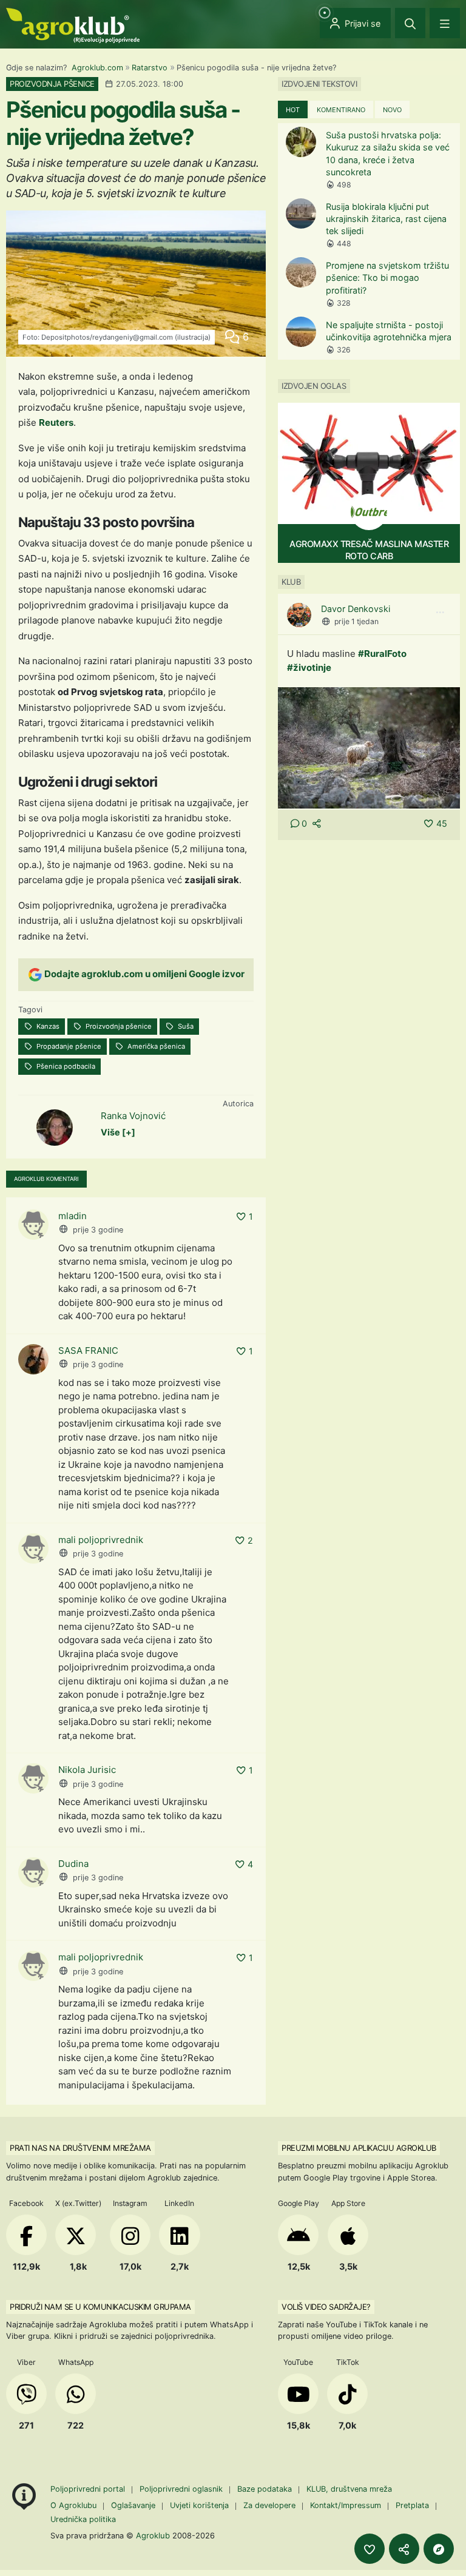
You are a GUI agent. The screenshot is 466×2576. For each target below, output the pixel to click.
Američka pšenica (155, 1046)
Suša (185, 1026)
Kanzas (47, 1026)
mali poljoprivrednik (101, 1540)
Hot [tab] (293, 110)
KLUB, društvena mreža (349, 2489)
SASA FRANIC (88, 1350)
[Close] (410, 23)
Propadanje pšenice (68, 1046)
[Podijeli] (404, 2549)
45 (442, 823)
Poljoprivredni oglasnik (182, 2489)
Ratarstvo (150, 68)
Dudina (73, 1864)
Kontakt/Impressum (346, 2505)
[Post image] (369, 748)
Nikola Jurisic (87, 1770)
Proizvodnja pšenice (118, 1026)
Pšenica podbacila (65, 1066)
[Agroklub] (73, 25)
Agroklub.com (97, 68)
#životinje (309, 668)
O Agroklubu (73, 2505)
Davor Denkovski (356, 609)
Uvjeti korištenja (199, 2505)
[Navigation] (445, 23)
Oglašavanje (133, 2505)
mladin (73, 1216)
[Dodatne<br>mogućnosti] (439, 2549)
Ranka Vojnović (133, 1116)
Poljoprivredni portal (89, 2489)
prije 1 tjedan (356, 621)
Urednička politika (83, 2519)
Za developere (269, 2505)
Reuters (56, 422)
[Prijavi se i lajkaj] (370, 2549)
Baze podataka (266, 2489)
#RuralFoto (382, 654)
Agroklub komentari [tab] (46, 1179)
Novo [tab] (392, 110)
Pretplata (412, 2505)
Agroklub (153, 2535)
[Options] (440, 613)
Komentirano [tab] (341, 110)
